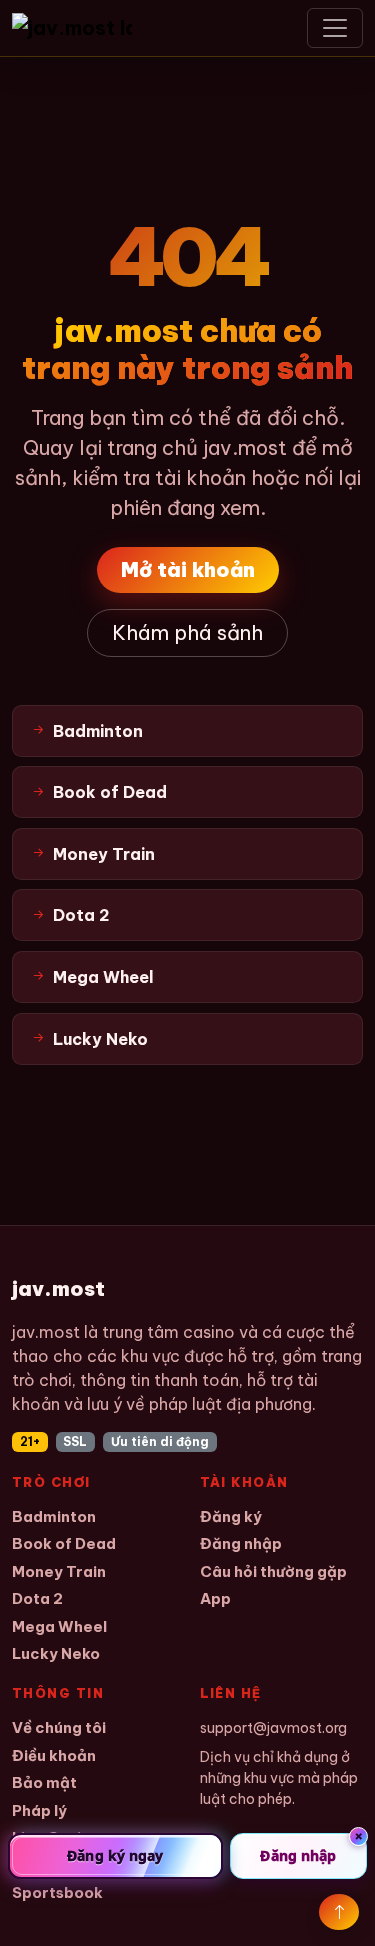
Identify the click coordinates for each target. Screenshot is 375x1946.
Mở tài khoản (188, 569)
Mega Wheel (59, 1626)
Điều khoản (54, 1755)
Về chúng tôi (59, 1727)
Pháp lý (39, 1810)
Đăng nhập (241, 1543)
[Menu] (335, 28)
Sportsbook (57, 1892)
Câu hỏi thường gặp (273, 1571)
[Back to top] (339, 1912)
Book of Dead (64, 1543)
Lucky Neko (56, 1653)
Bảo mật (44, 1782)
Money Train (59, 1571)
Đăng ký (231, 1516)
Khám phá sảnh (187, 632)
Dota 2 (37, 1598)
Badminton (54, 1516)
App (215, 1598)
